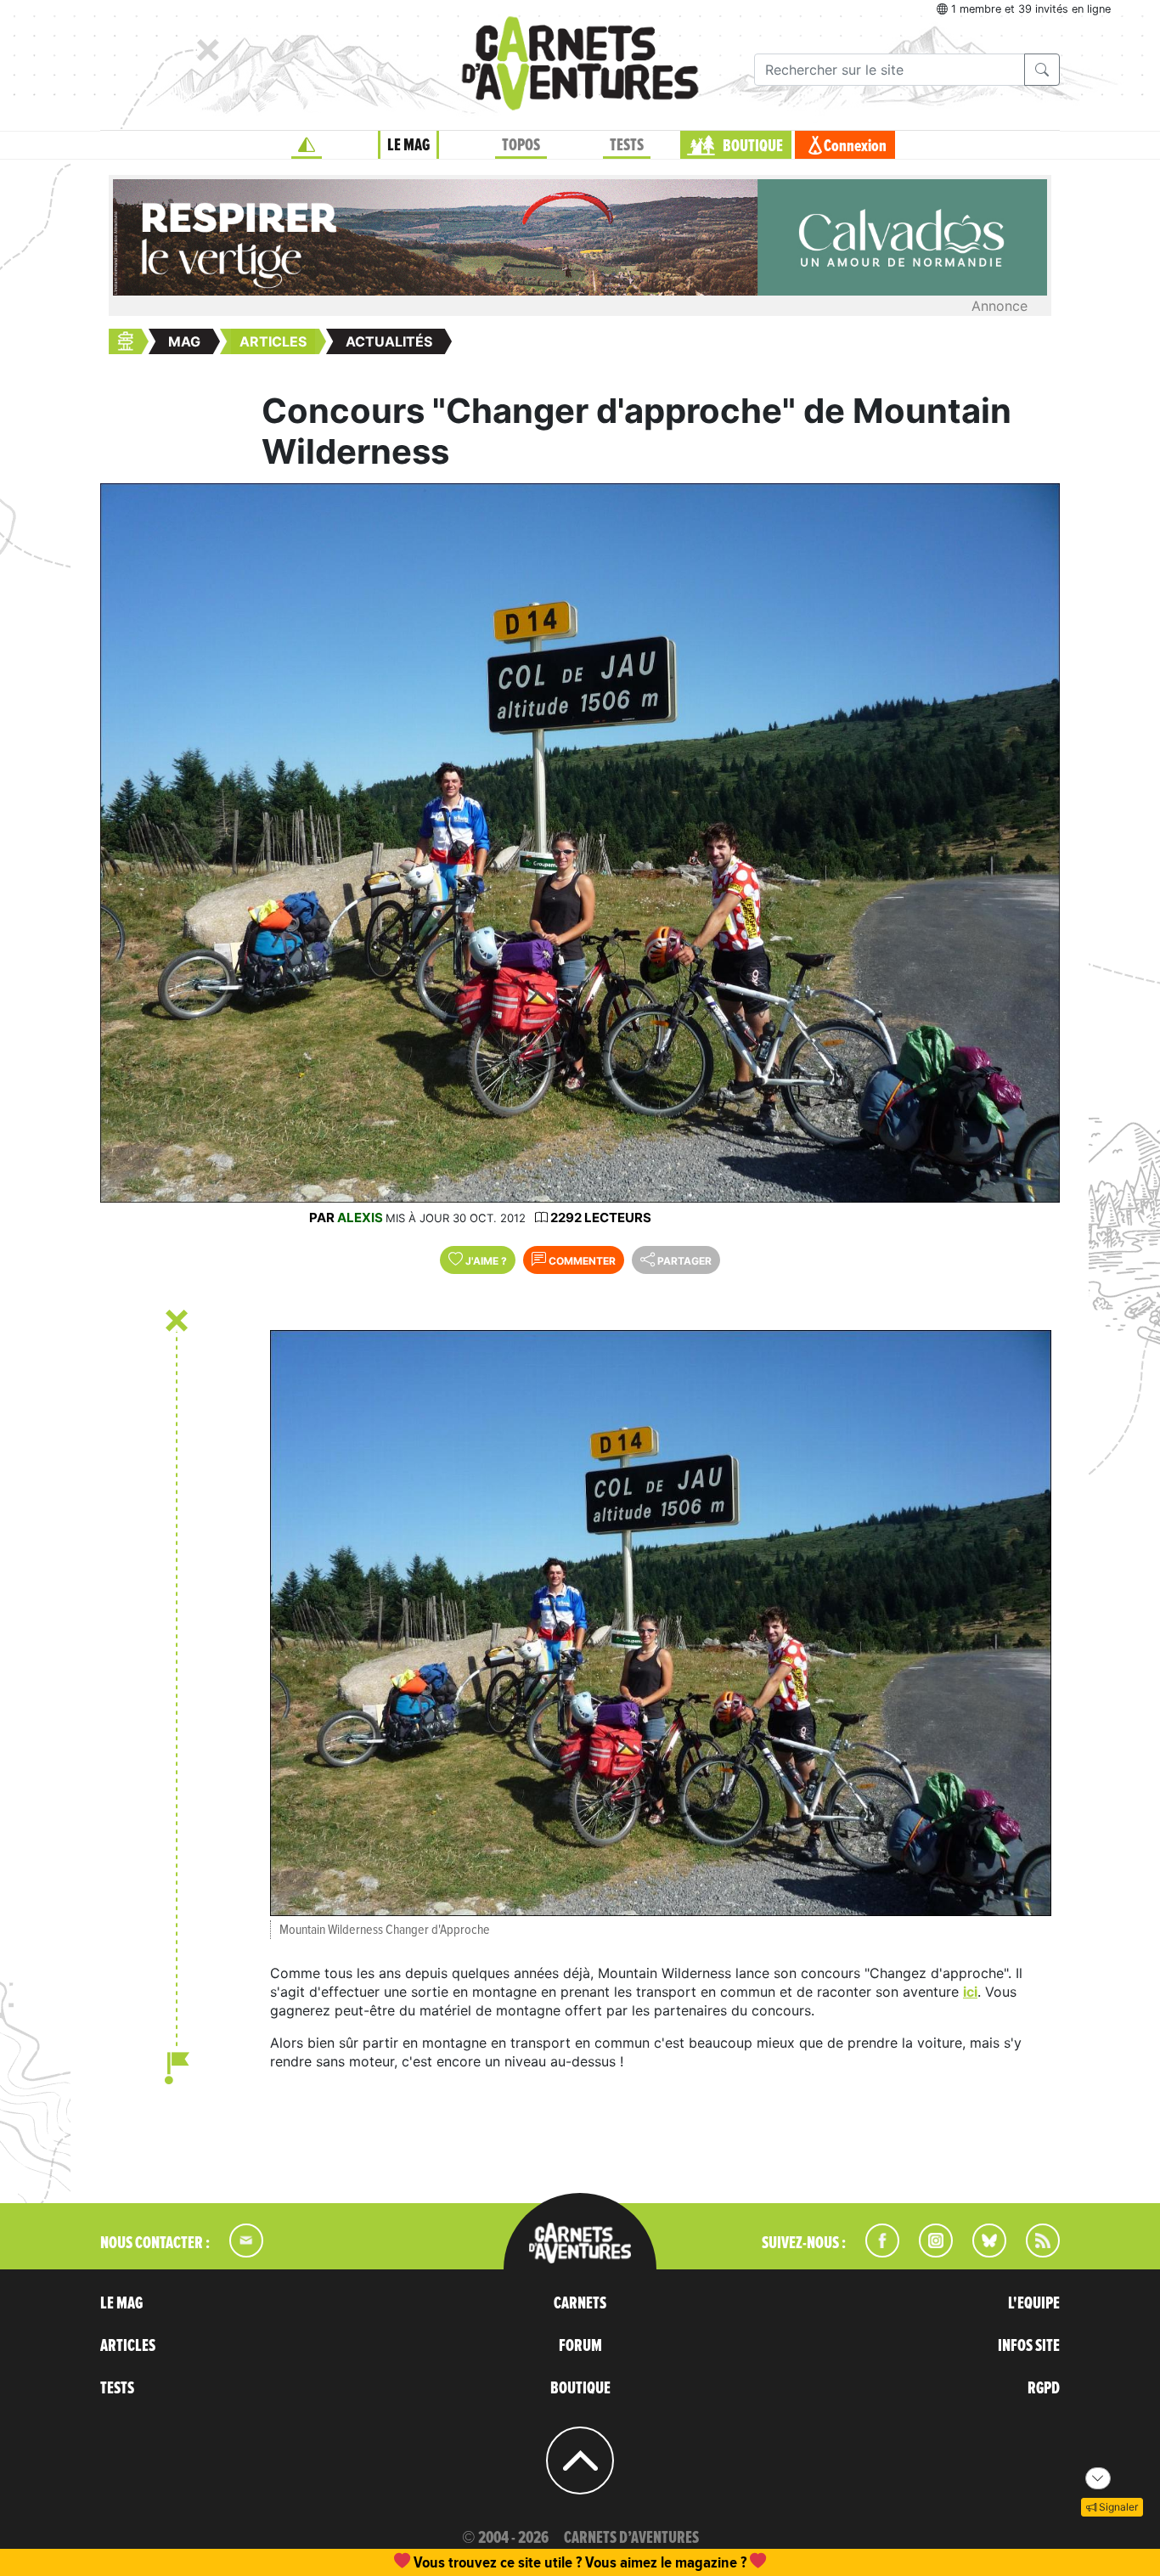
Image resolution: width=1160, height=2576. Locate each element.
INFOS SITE (1029, 2346)
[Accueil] (307, 145)
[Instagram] (929, 2252)
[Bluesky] (981, 2252)
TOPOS (521, 145)
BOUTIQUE (753, 146)
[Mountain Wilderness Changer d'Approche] (661, 1623)
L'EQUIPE (1034, 2303)
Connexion (855, 146)
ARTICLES (128, 2346)
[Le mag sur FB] (875, 2252)
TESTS (627, 145)
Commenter (581, 1261)
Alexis (360, 1218)
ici (970, 1992)
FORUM (580, 2346)
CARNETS (580, 2303)
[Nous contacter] (238, 2252)
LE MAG (408, 145)
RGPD (1044, 2388)
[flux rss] (1034, 2252)
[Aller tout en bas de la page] (1098, 2478)
